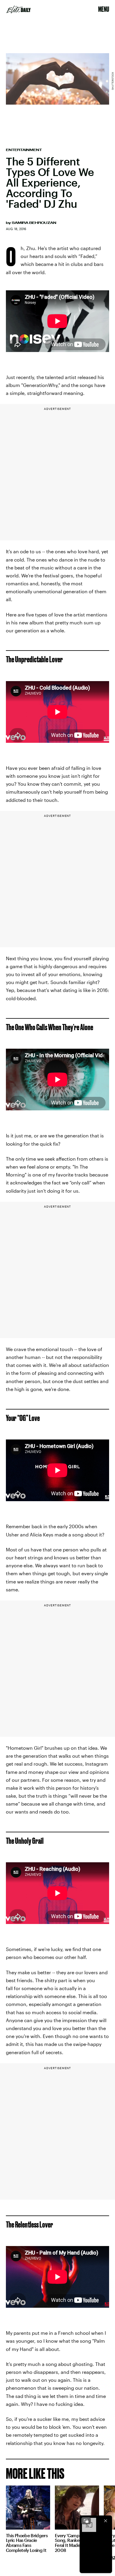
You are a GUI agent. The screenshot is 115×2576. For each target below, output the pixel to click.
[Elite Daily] (19, 9)
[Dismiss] (106, 2521)
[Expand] (86, 2521)
